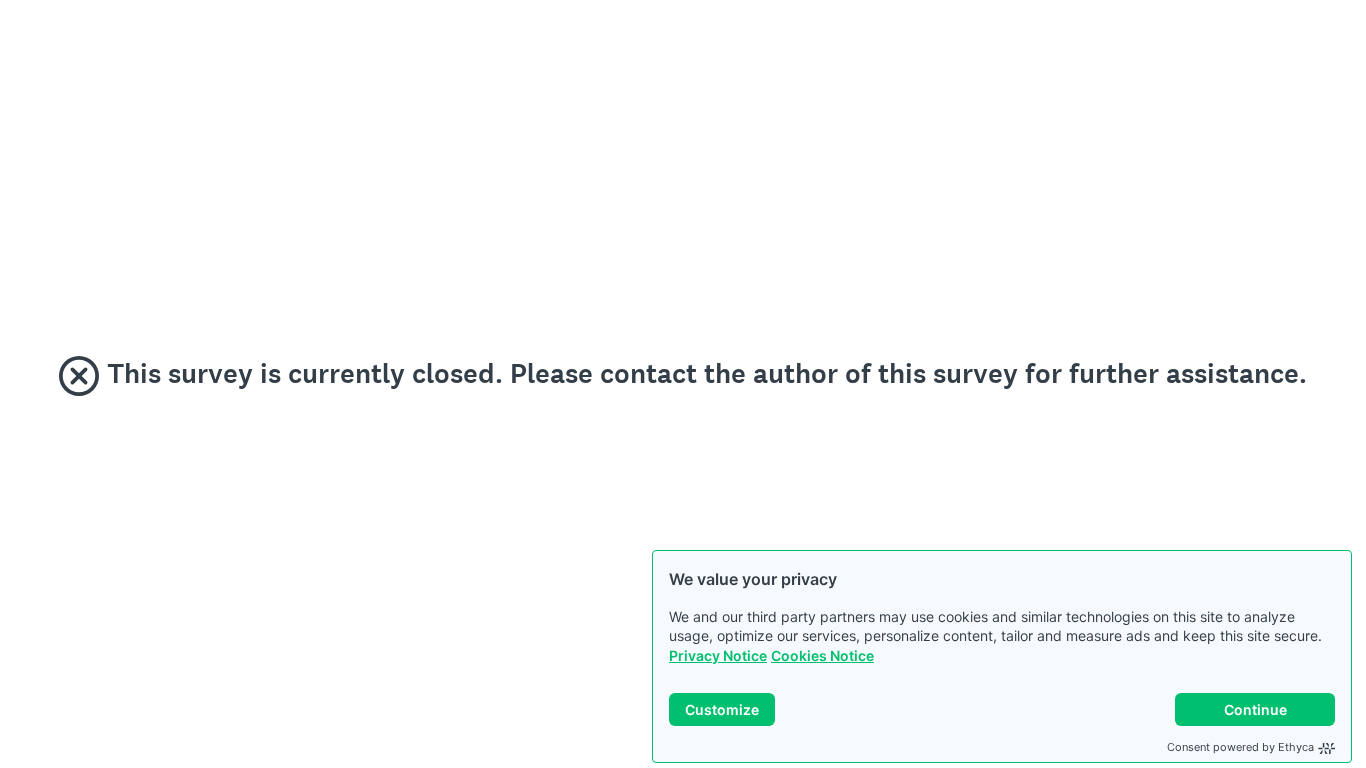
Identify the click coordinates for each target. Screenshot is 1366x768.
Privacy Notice (718, 655)
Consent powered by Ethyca (1240, 747)
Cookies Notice (822, 655)
